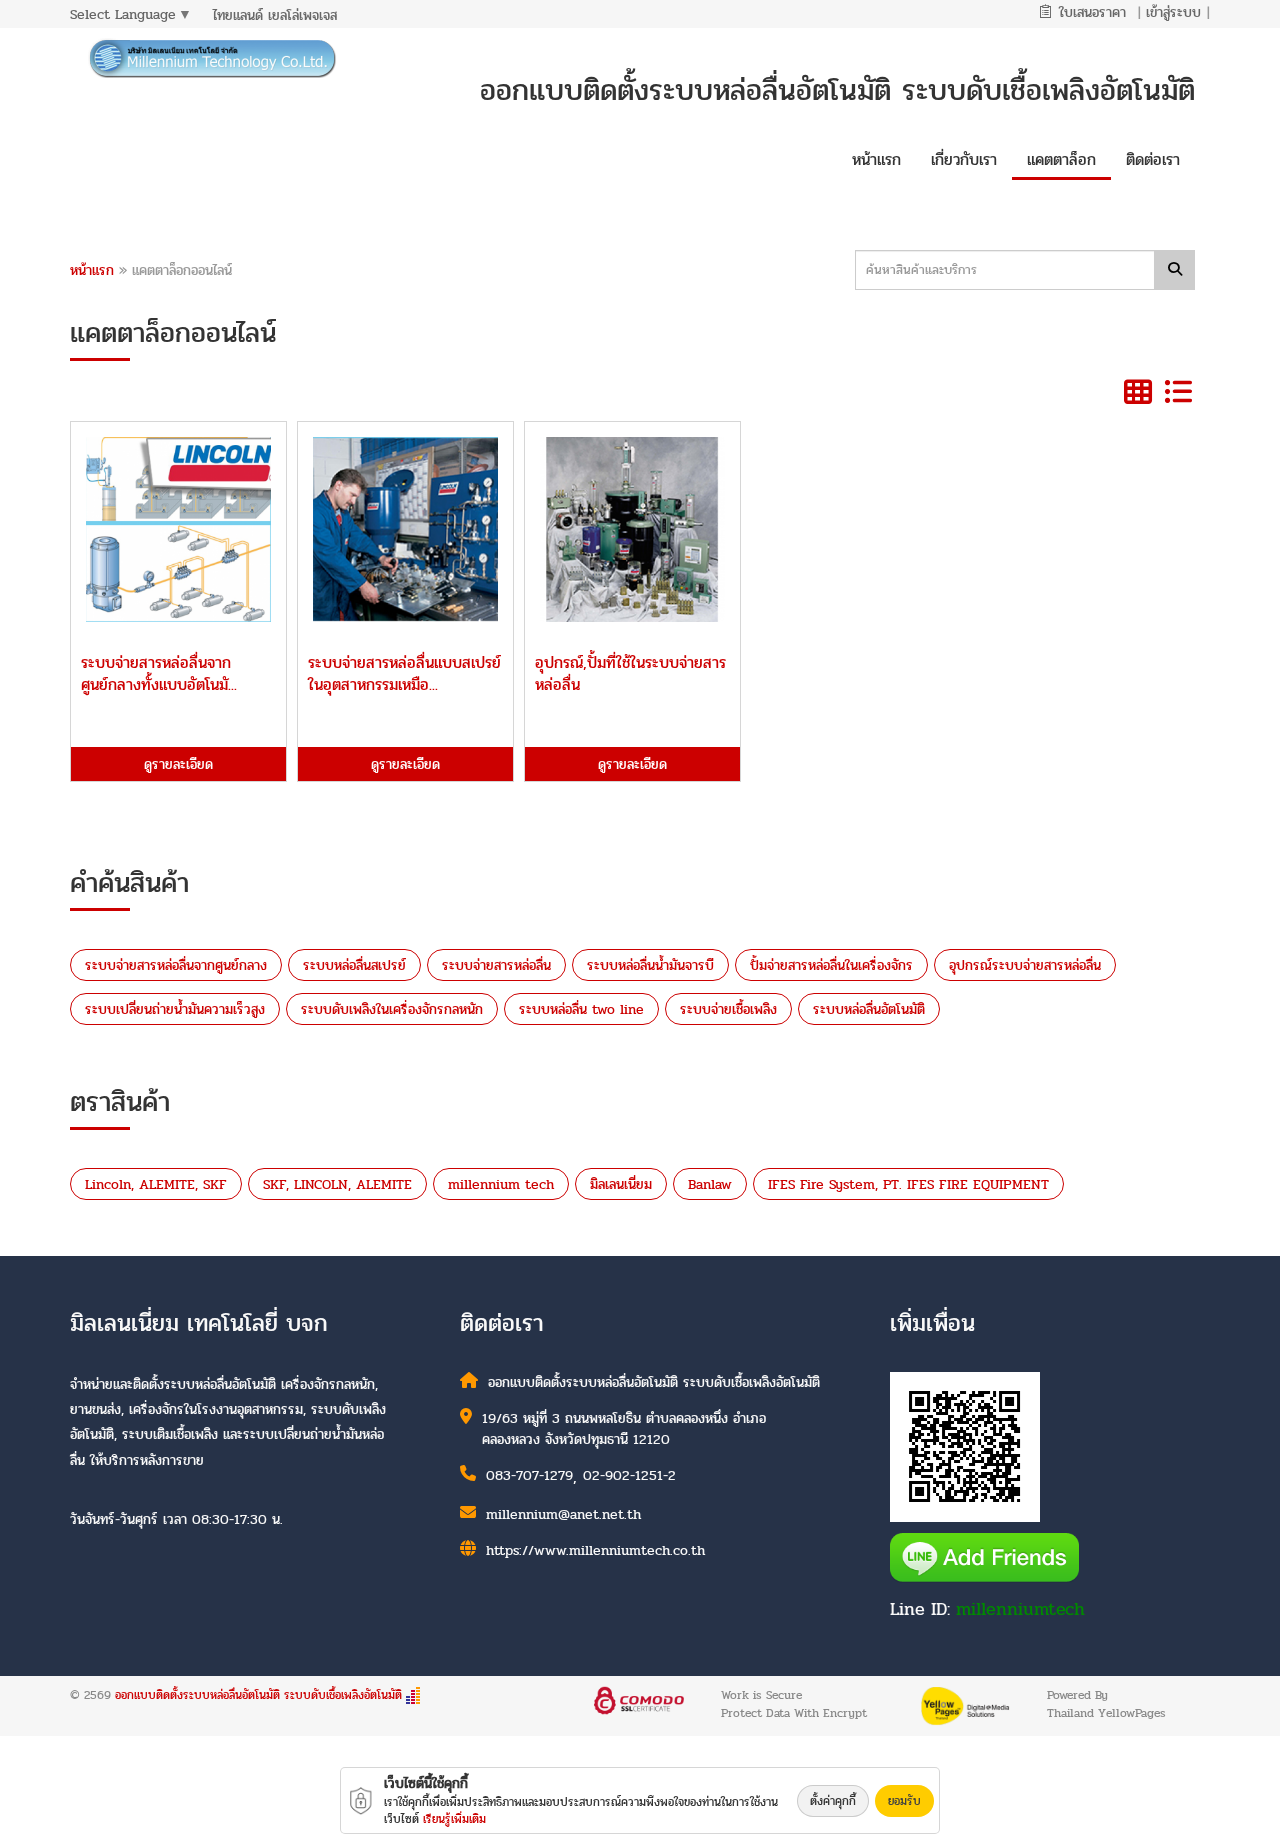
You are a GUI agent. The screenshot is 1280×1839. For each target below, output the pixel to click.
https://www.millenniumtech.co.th (595, 1550)
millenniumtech (1020, 1609)
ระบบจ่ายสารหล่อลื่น (496, 965)
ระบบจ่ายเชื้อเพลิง (728, 1009)
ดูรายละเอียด (178, 764)
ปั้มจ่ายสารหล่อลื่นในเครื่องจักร (831, 965)
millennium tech (501, 1184)
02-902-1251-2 (629, 1475)
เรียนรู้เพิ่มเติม (454, 1819)
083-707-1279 (529, 1475)
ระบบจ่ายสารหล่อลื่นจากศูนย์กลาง (176, 965)
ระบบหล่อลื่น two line (581, 1009)
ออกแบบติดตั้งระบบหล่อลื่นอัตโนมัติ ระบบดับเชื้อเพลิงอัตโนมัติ (258, 1695)
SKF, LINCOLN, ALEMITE (337, 1184)
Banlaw (710, 1184)
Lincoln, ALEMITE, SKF (156, 1184)
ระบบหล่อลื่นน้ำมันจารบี (650, 965)
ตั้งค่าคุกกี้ (833, 1801)
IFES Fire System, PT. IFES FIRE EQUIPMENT (908, 1184)
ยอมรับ (904, 1801)
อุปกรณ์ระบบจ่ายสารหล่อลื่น (1025, 965)
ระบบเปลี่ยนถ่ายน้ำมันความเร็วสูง (175, 1009)
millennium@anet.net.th (563, 1514)
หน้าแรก (92, 270)
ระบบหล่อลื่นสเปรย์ (354, 965)
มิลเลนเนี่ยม (621, 1184)
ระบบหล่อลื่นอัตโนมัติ (869, 1009)
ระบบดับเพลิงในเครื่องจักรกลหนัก (392, 1009)
